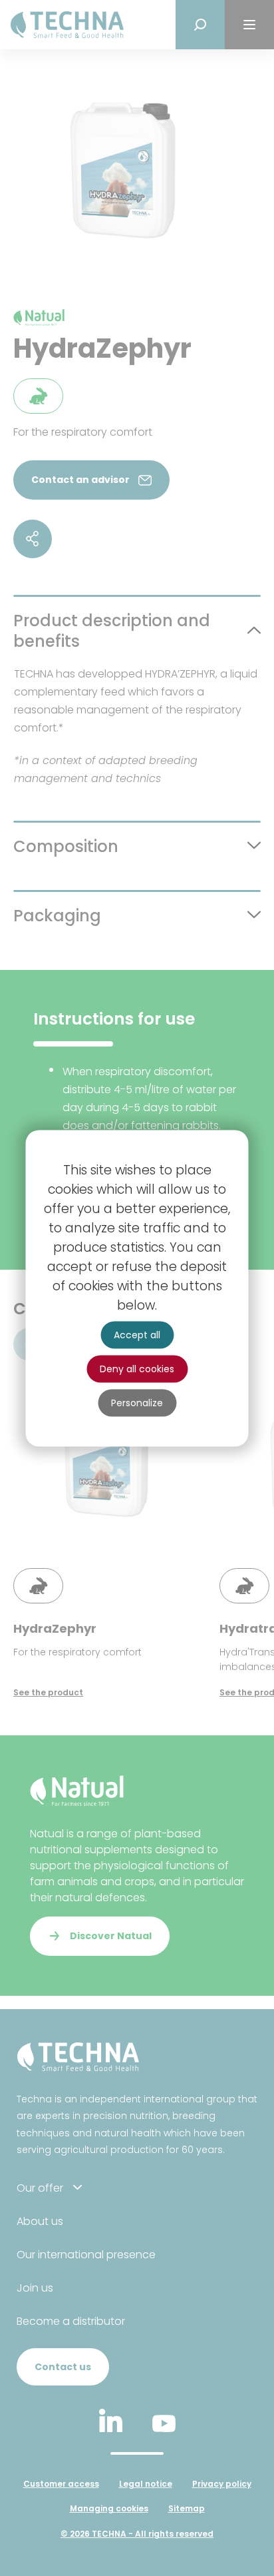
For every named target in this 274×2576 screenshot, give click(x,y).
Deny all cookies (137, 1368)
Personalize (137, 1402)
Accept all (137, 1334)
